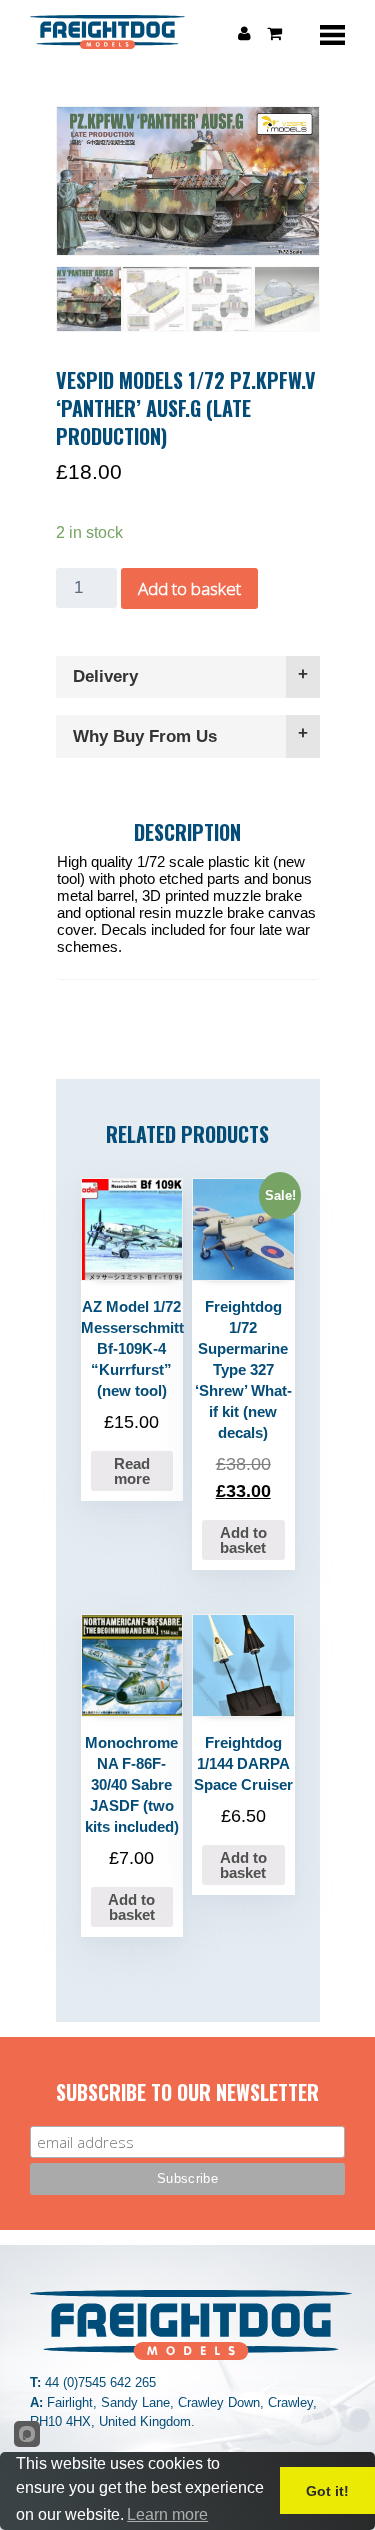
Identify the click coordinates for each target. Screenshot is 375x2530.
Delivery (105, 676)
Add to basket (189, 588)
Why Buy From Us (145, 736)
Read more (132, 1471)
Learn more (167, 2514)
